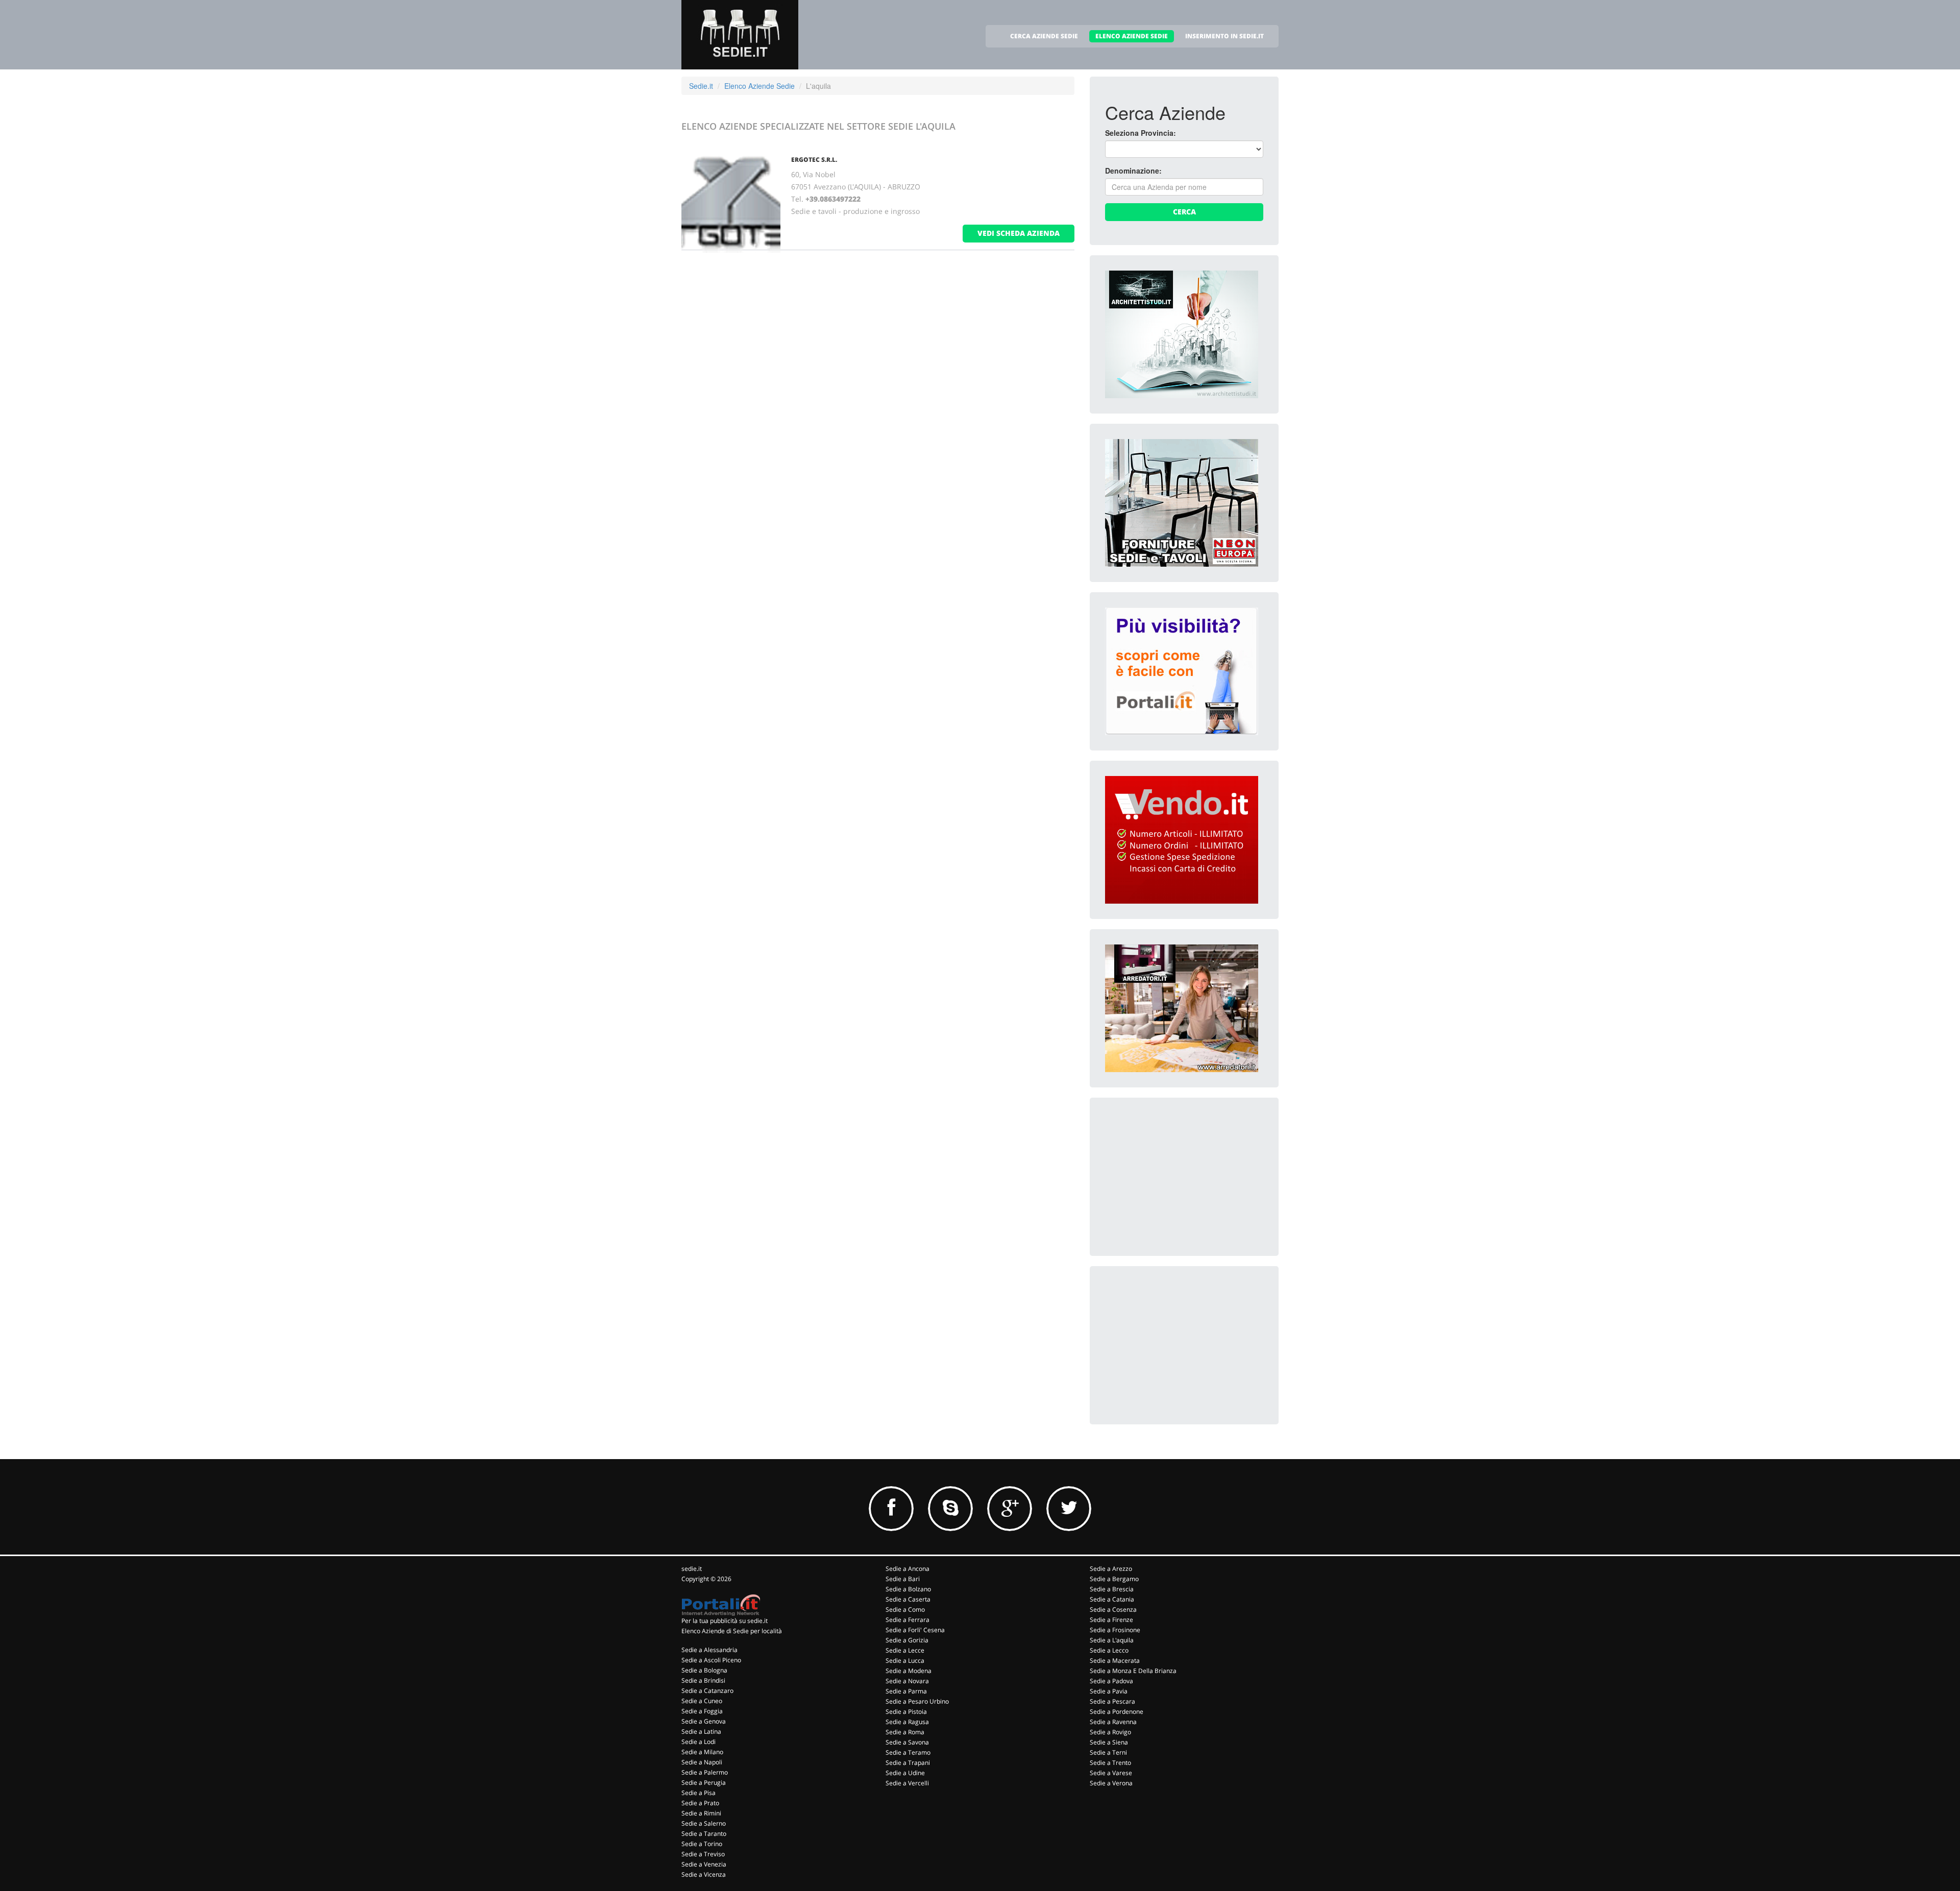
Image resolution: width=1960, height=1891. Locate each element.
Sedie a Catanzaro (707, 1691)
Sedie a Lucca (905, 1660)
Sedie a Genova (704, 1721)
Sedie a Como (905, 1609)
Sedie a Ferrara (908, 1620)
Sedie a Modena (909, 1671)
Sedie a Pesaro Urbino (917, 1701)
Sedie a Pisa (699, 1793)
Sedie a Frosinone (1115, 1630)
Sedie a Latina (701, 1731)
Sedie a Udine (905, 1773)
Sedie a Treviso (703, 1854)
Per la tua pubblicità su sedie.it (725, 1621)
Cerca (1184, 212)
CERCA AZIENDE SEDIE (1044, 36)
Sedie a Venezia (704, 1864)
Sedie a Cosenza (1113, 1609)
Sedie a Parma (906, 1691)
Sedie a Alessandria (709, 1650)
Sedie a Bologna (704, 1670)
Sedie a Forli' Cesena (915, 1630)
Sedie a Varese (1111, 1773)
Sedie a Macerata (1115, 1660)
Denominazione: (1133, 171)
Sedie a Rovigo (1110, 1732)
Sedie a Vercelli (907, 1783)
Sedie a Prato (700, 1803)
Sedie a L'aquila (1112, 1640)
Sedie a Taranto (704, 1834)
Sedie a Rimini (701, 1813)
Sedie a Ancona (908, 1569)
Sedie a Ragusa (907, 1722)
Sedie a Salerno (704, 1823)
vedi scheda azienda (1019, 233)
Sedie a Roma (905, 1732)
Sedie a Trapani (908, 1763)
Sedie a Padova (1111, 1681)
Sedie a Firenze (1111, 1620)
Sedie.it (701, 86)
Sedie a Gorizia (907, 1640)
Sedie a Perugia (704, 1783)
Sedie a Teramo (908, 1752)
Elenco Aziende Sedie (759, 86)
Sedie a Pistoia (906, 1712)
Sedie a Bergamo (1114, 1579)
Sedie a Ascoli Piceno (711, 1660)
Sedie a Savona (907, 1742)
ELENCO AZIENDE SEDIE (1132, 36)
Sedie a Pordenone (1117, 1712)
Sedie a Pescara (1112, 1701)
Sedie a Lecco (1109, 1650)
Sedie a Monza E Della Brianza (1133, 1671)
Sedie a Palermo (705, 1772)
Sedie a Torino (702, 1844)
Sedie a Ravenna (1113, 1722)
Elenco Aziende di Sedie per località (732, 1631)
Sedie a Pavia (1109, 1691)
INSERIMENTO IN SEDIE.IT (1224, 36)
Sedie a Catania (1112, 1599)
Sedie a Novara (907, 1681)
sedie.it (692, 1569)
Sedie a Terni (1108, 1752)
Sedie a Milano (702, 1752)
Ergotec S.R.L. (814, 160)
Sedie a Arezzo (1111, 1569)
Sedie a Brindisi (703, 1680)
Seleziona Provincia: (1141, 133)
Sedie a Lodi (699, 1742)
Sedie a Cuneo (702, 1701)
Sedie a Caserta (908, 1599)
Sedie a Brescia (1112, 1589)
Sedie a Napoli (702, 1762)
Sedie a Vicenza (704, 1874)
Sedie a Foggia (702, 1711)
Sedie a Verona (1111, 1783)
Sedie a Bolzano (908, 1589)
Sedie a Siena (1109, 1742)
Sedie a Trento (1110, 1763)
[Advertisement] (1182, 1177)
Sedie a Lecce (905, 1650)
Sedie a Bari (903, 1579)
